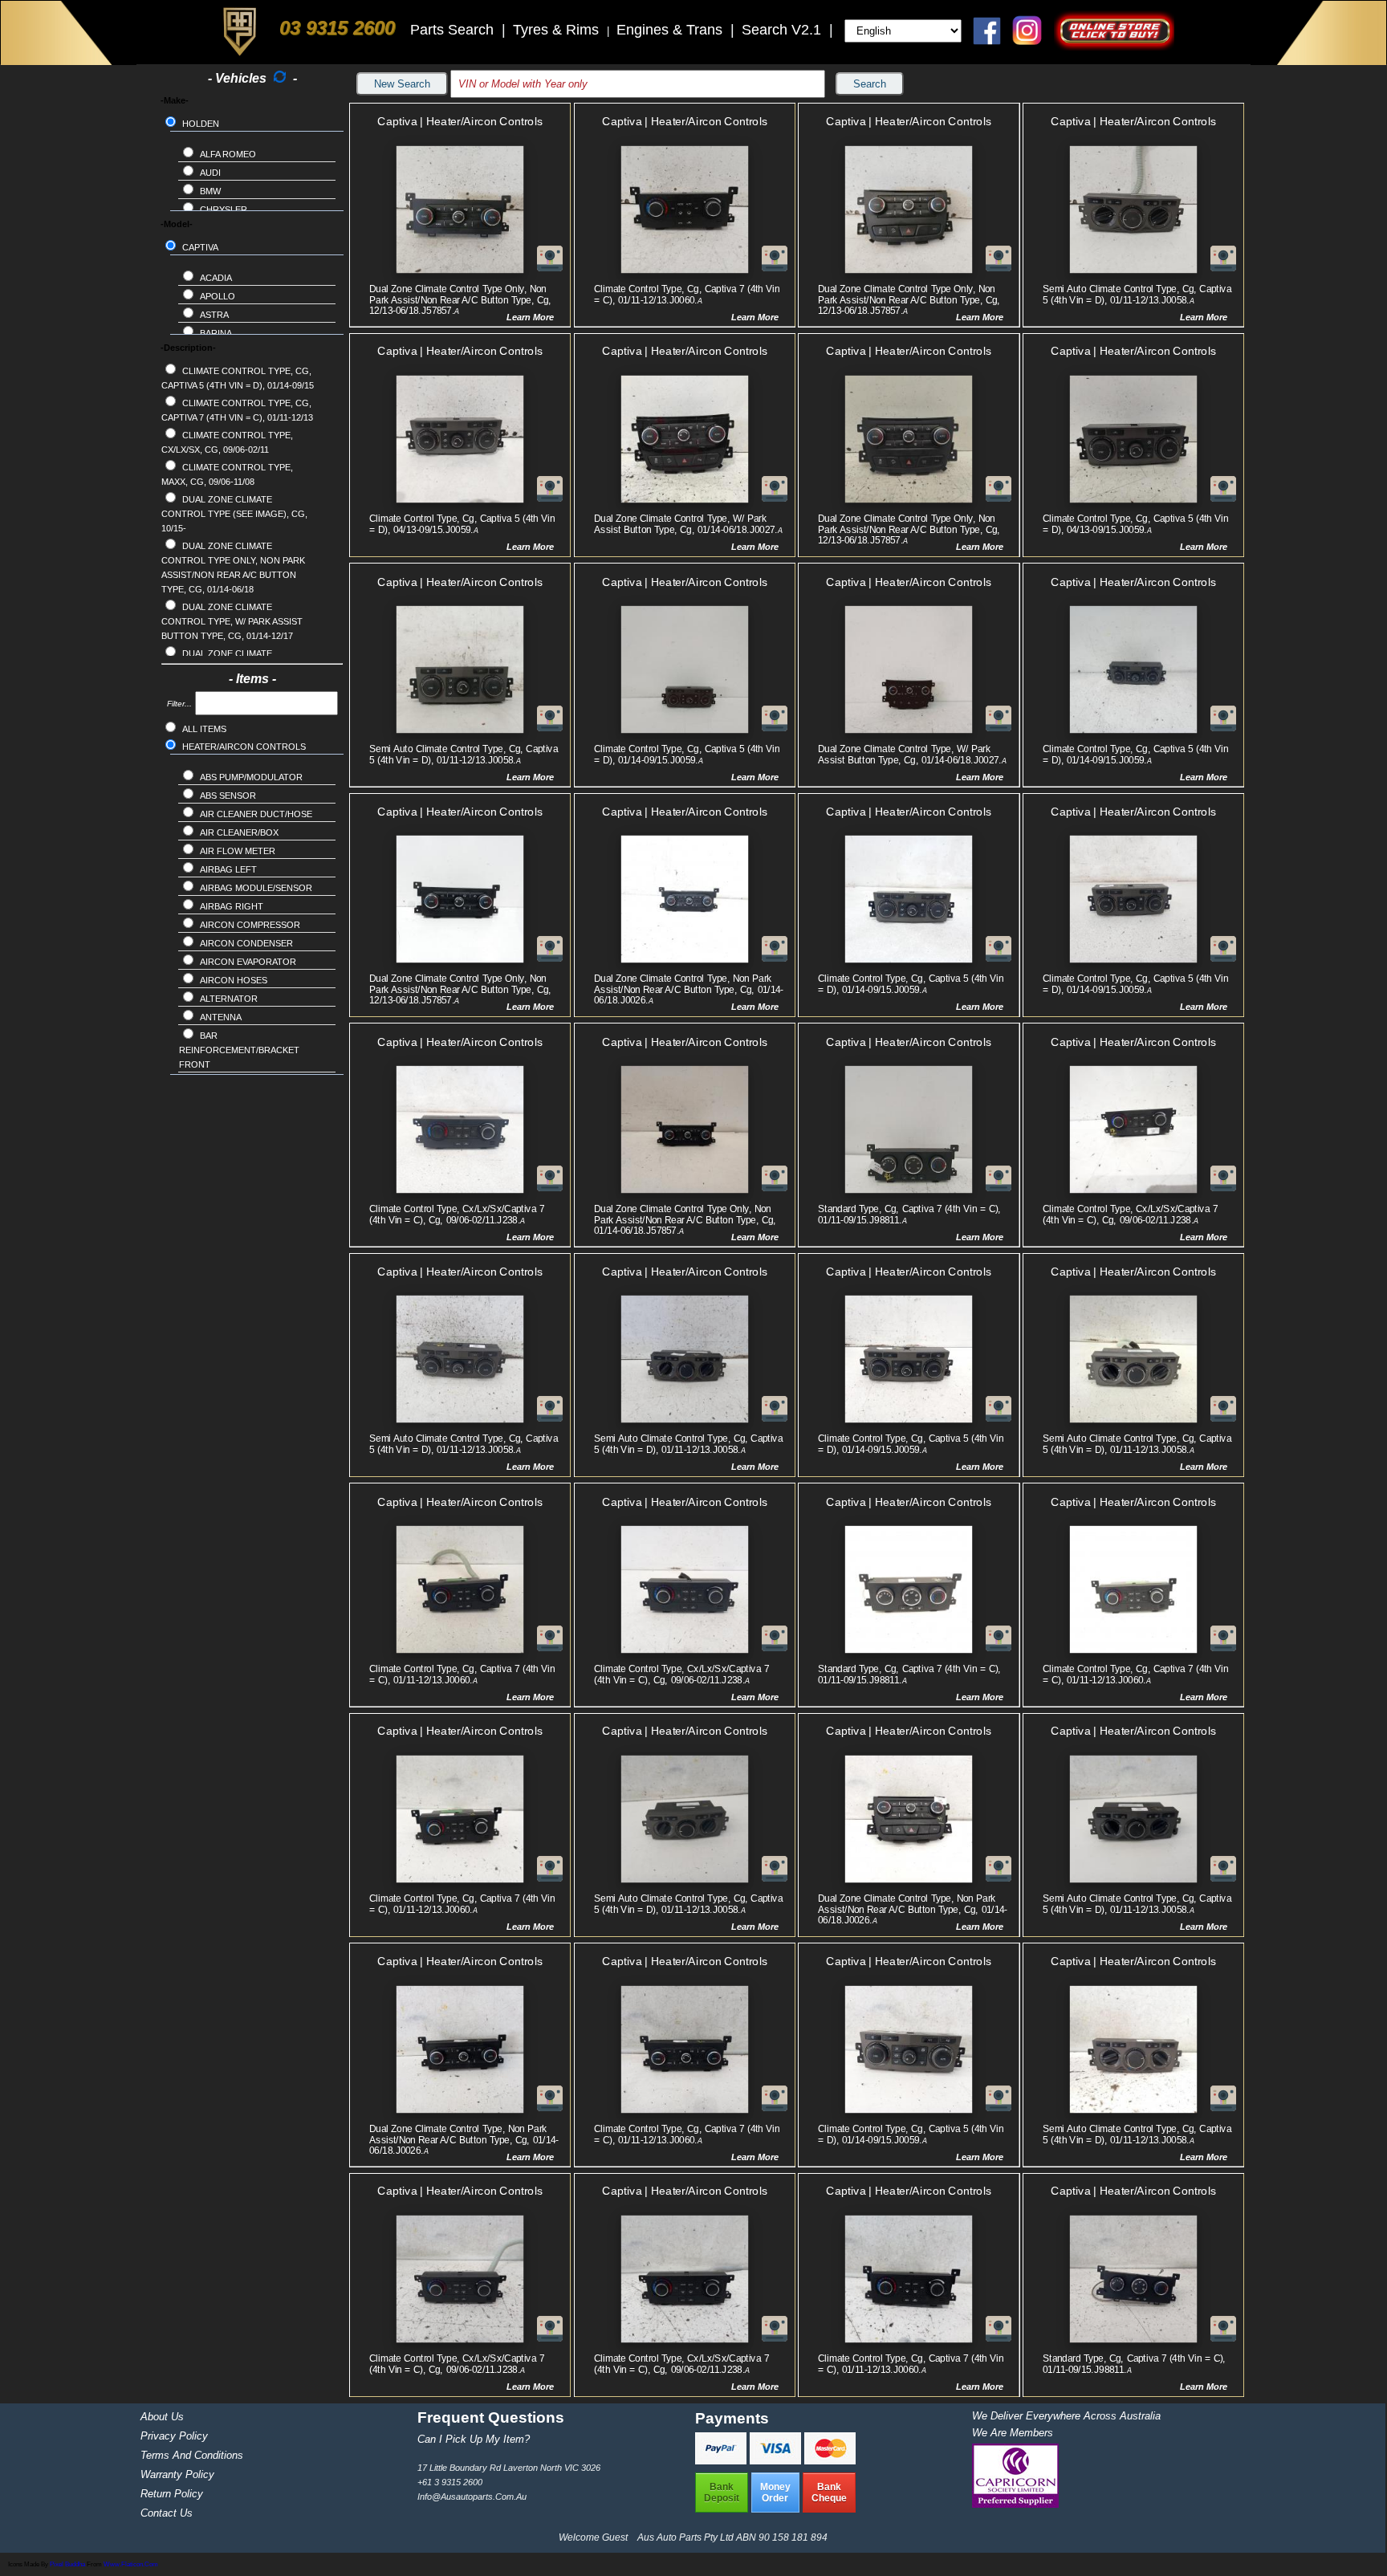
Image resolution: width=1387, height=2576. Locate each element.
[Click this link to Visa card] (777, 2460)
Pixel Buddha (67, 2564)
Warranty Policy (177, 2474)
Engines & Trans (671, 30)
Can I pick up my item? (474, 2439)
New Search (402, 84)
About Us (162, 2417)
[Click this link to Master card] (830, 2460)
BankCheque (829, 2493)
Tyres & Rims (558, 30)
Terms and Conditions (192, 2455)
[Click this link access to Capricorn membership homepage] (1015, 2504)
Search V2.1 (783, 30)
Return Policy (172, 2494)
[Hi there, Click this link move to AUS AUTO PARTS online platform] (1114, 46)
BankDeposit (722, 2493)
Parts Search (454, 30)
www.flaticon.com (131, 2564)
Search (870, 84)
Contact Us (167, 2513)
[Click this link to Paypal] (722, 2460)
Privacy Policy (174, 2436)
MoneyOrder (775, 2493)
